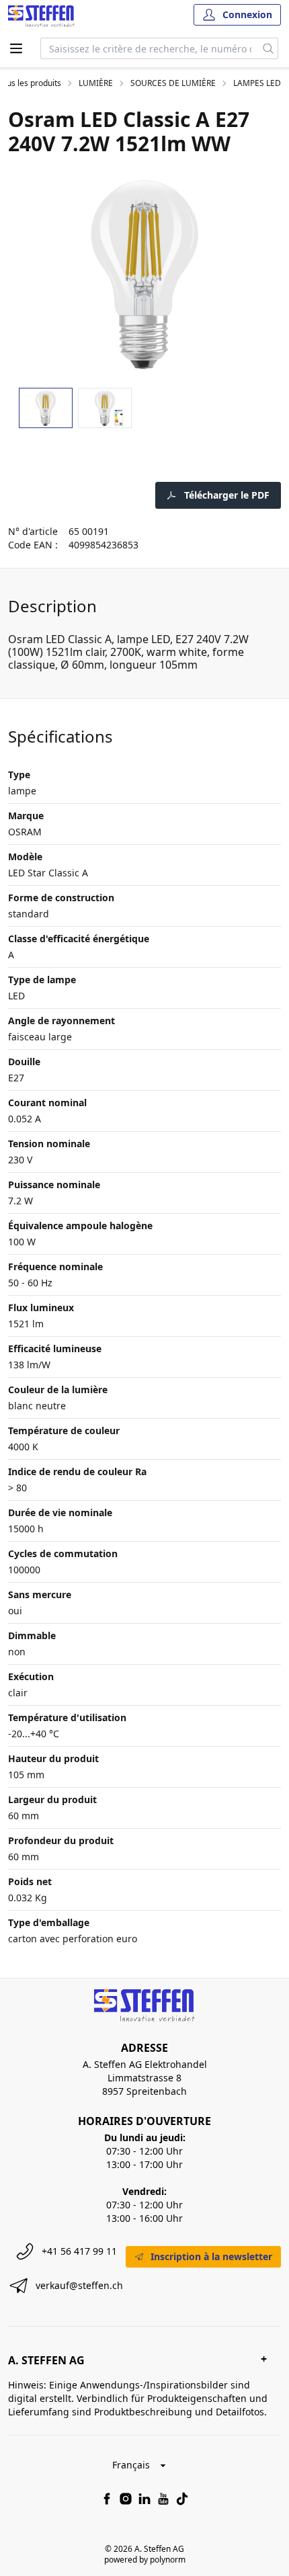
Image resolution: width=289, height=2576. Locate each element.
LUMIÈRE (96, 83)
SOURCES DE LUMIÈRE (173, 83)
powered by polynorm (145, 2560)
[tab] (46, 408)
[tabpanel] (144, 275)
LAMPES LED (257, 83)
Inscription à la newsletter (211, 2256)
